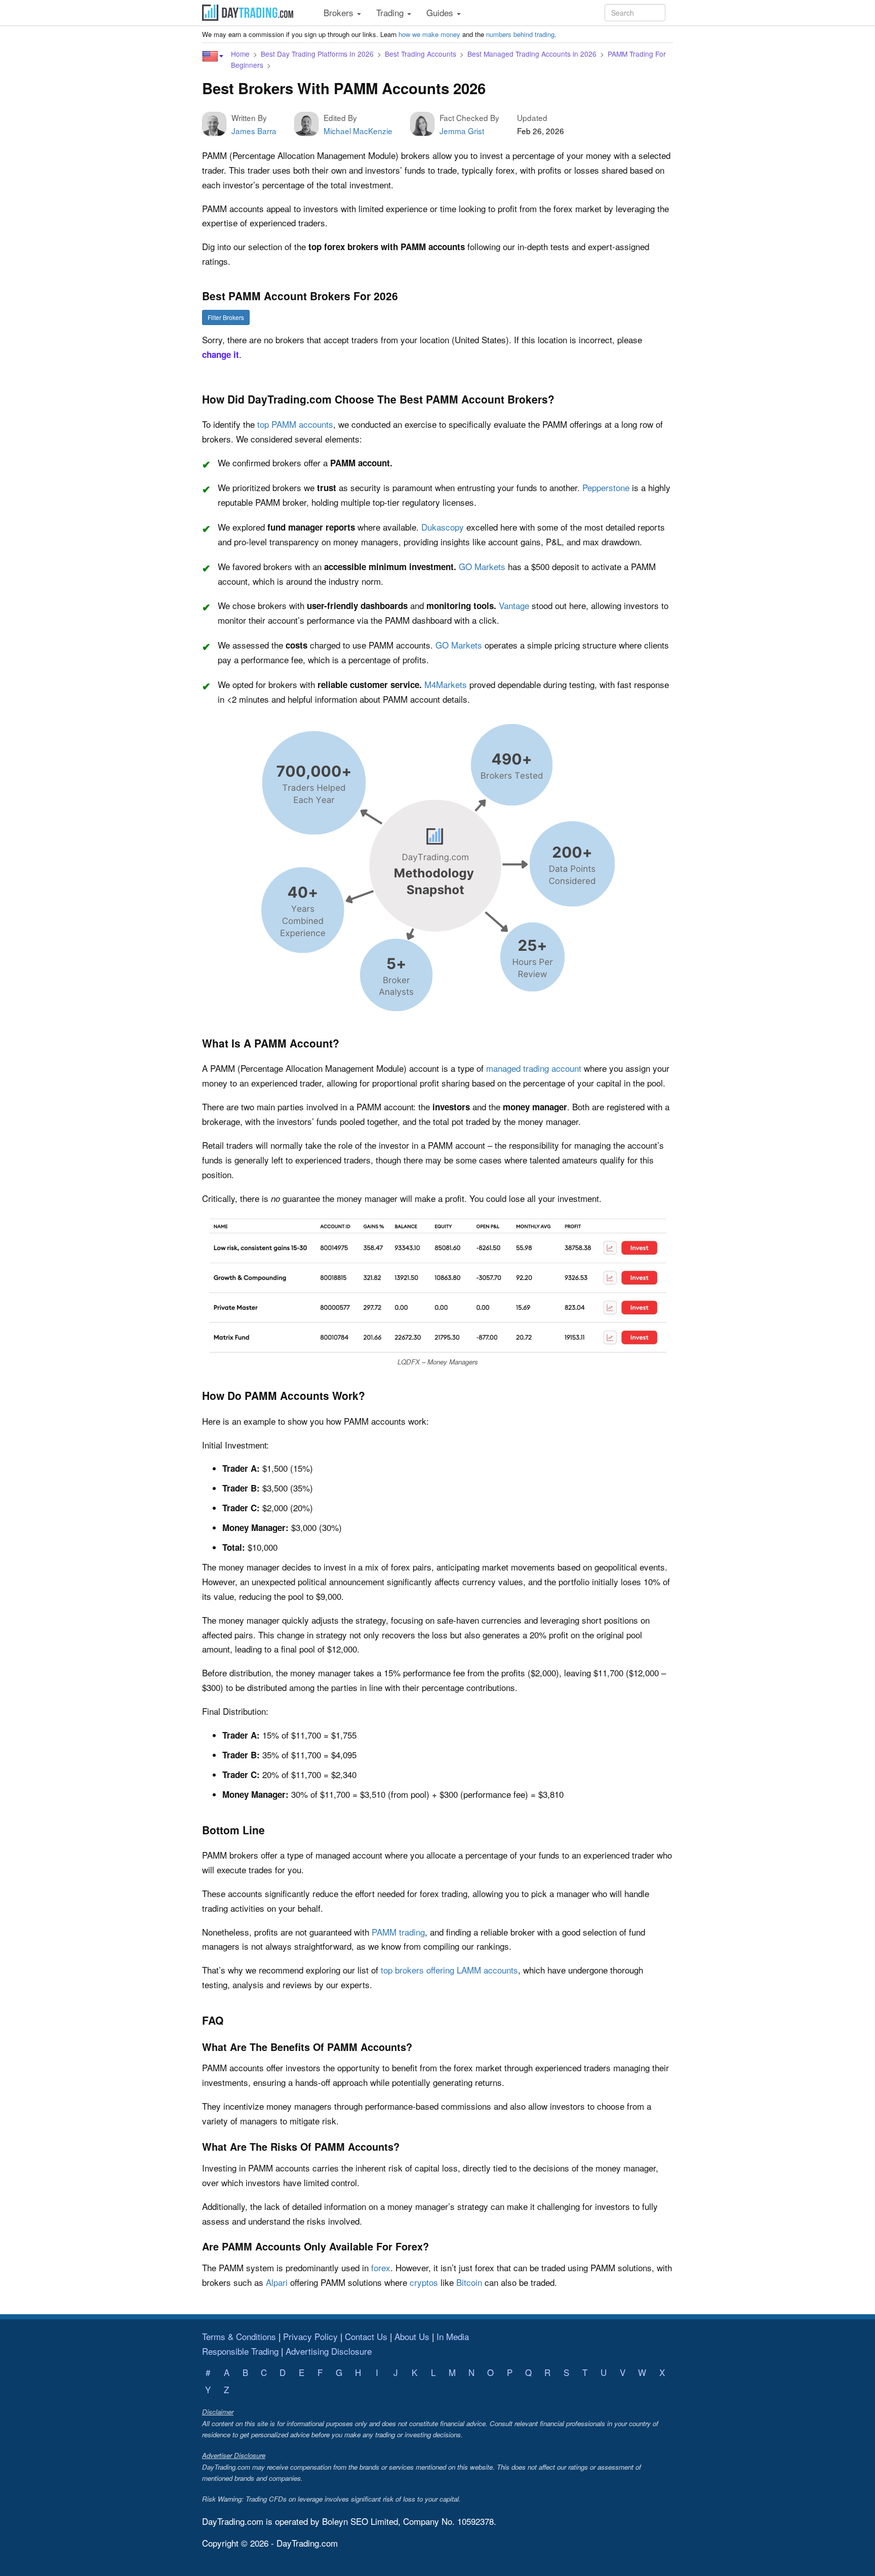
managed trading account (534, 1068)
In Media (453, 2336)
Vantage (514, 605)
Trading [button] (391, 12)
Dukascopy (443, 527)
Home (240, 54)
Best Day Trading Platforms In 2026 (317, 54)
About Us (412, 2336)
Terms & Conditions (239, 2336)
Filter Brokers (226, 317)
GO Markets (482, 566)
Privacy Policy (310, 2336)
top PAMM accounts (295, 424)
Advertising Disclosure (329, 2351)
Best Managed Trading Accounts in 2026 (532, 54)
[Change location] (213, 56)
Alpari (277, 2282)
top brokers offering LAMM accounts (449, 1970)
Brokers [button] (340, 12)
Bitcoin (469, 2282)
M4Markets (446, 684)
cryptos (424, 2282)
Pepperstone (606, 487)
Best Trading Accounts (421, 54)
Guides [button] (441, 12)
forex (381, 2267)
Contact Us (366, 2336)
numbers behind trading (520, 34)
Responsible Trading (240, 2351)
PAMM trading (398, 1932)
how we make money (429, 34)
